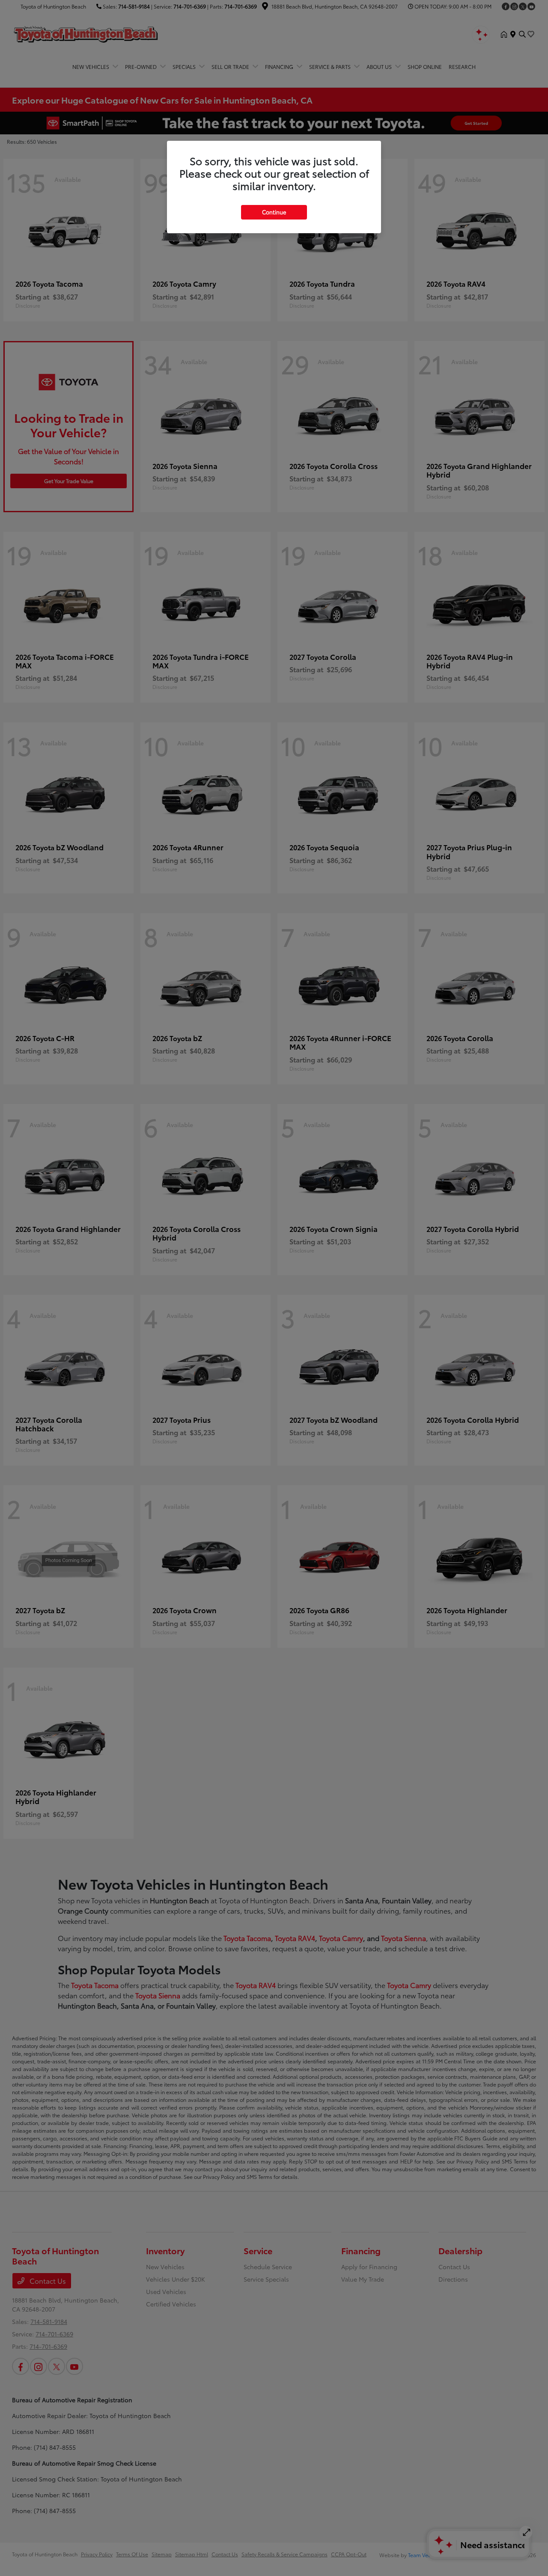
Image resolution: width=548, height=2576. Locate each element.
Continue (274, 212)
